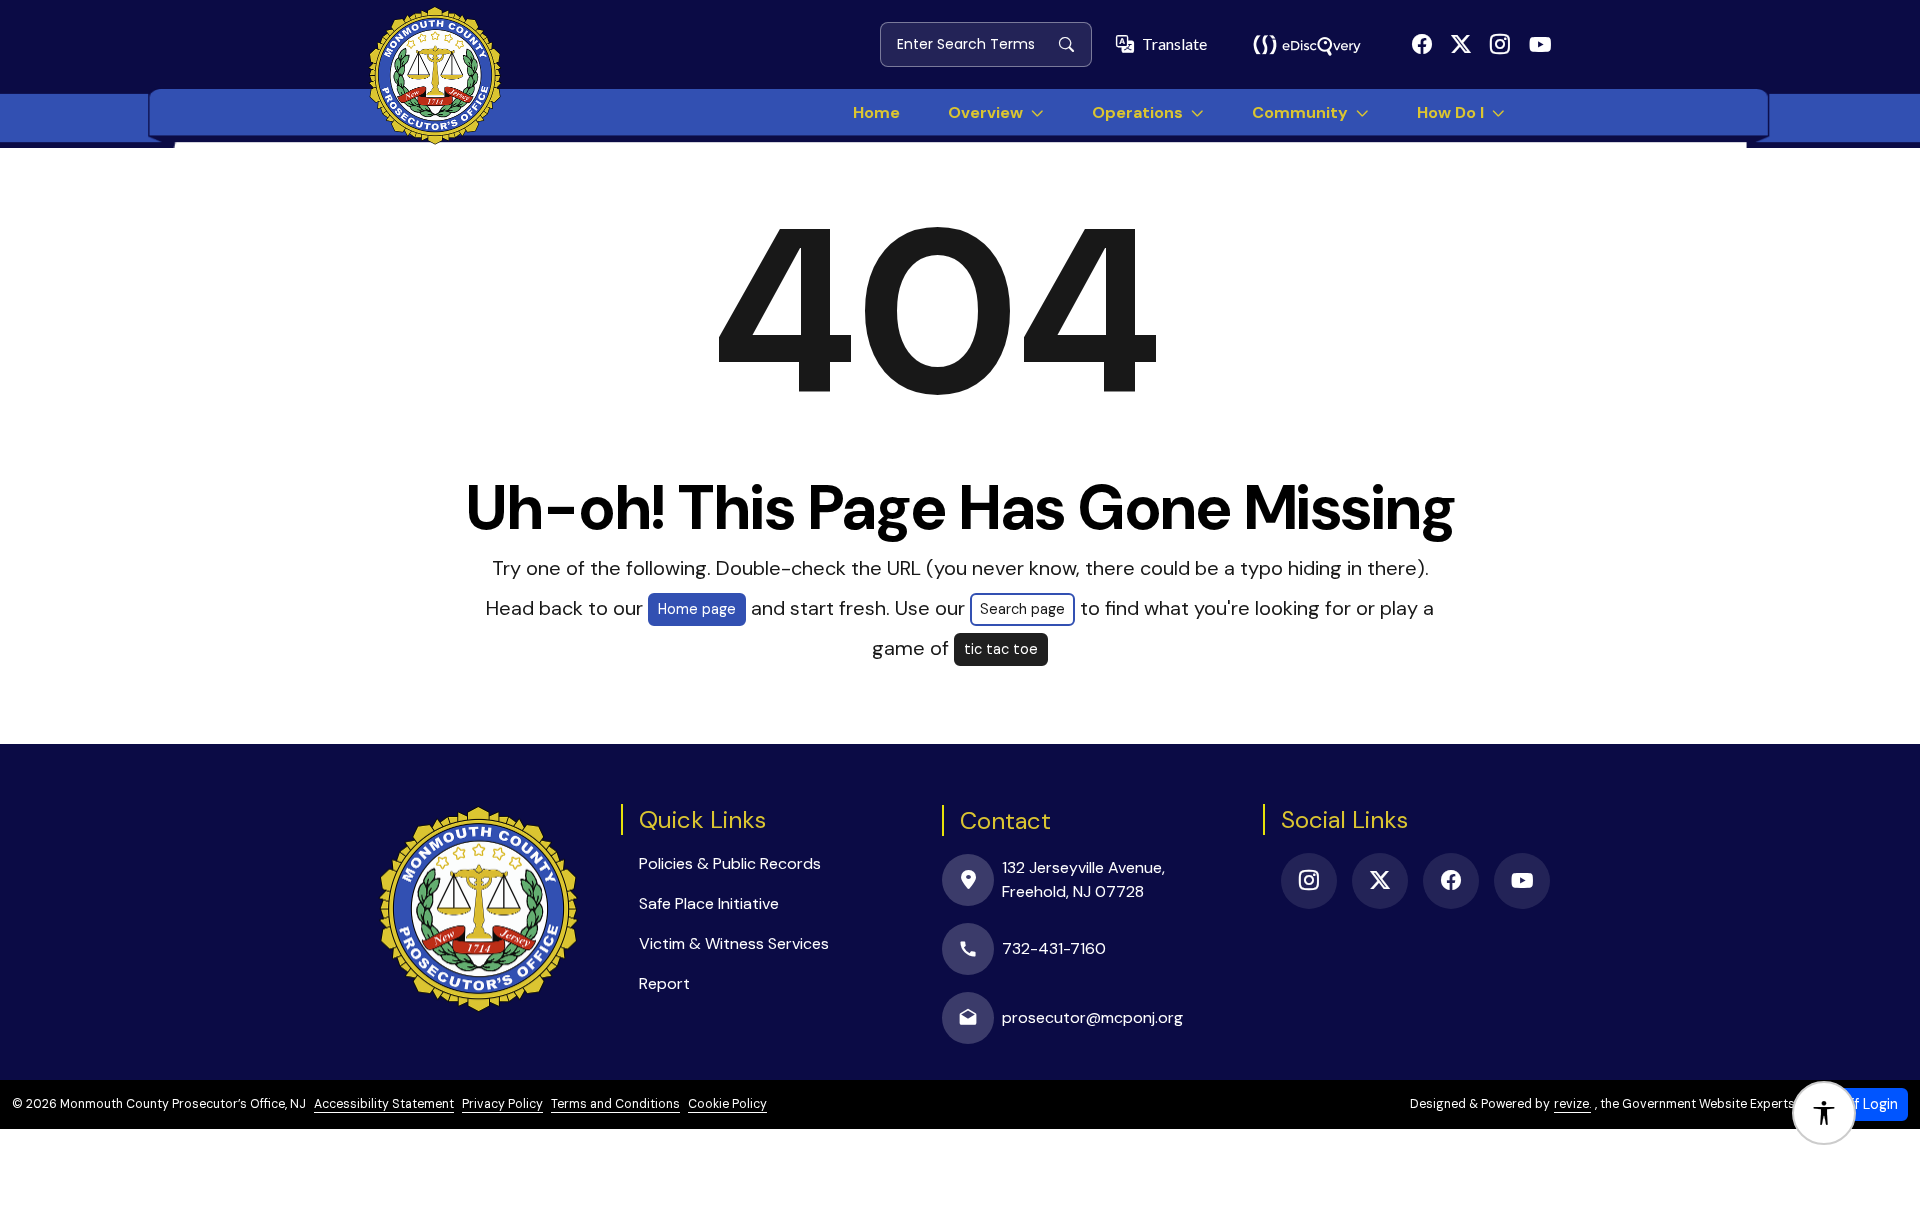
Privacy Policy (502, 1104)
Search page (1022, 609)
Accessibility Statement (384, 1104)
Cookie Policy (727, 1104)
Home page (697, 609)
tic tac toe (1001, 649)
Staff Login (1861, 1104)
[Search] (1074, 44)
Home (876, 112)
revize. (1572, 1104)
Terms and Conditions (615, 1104)
